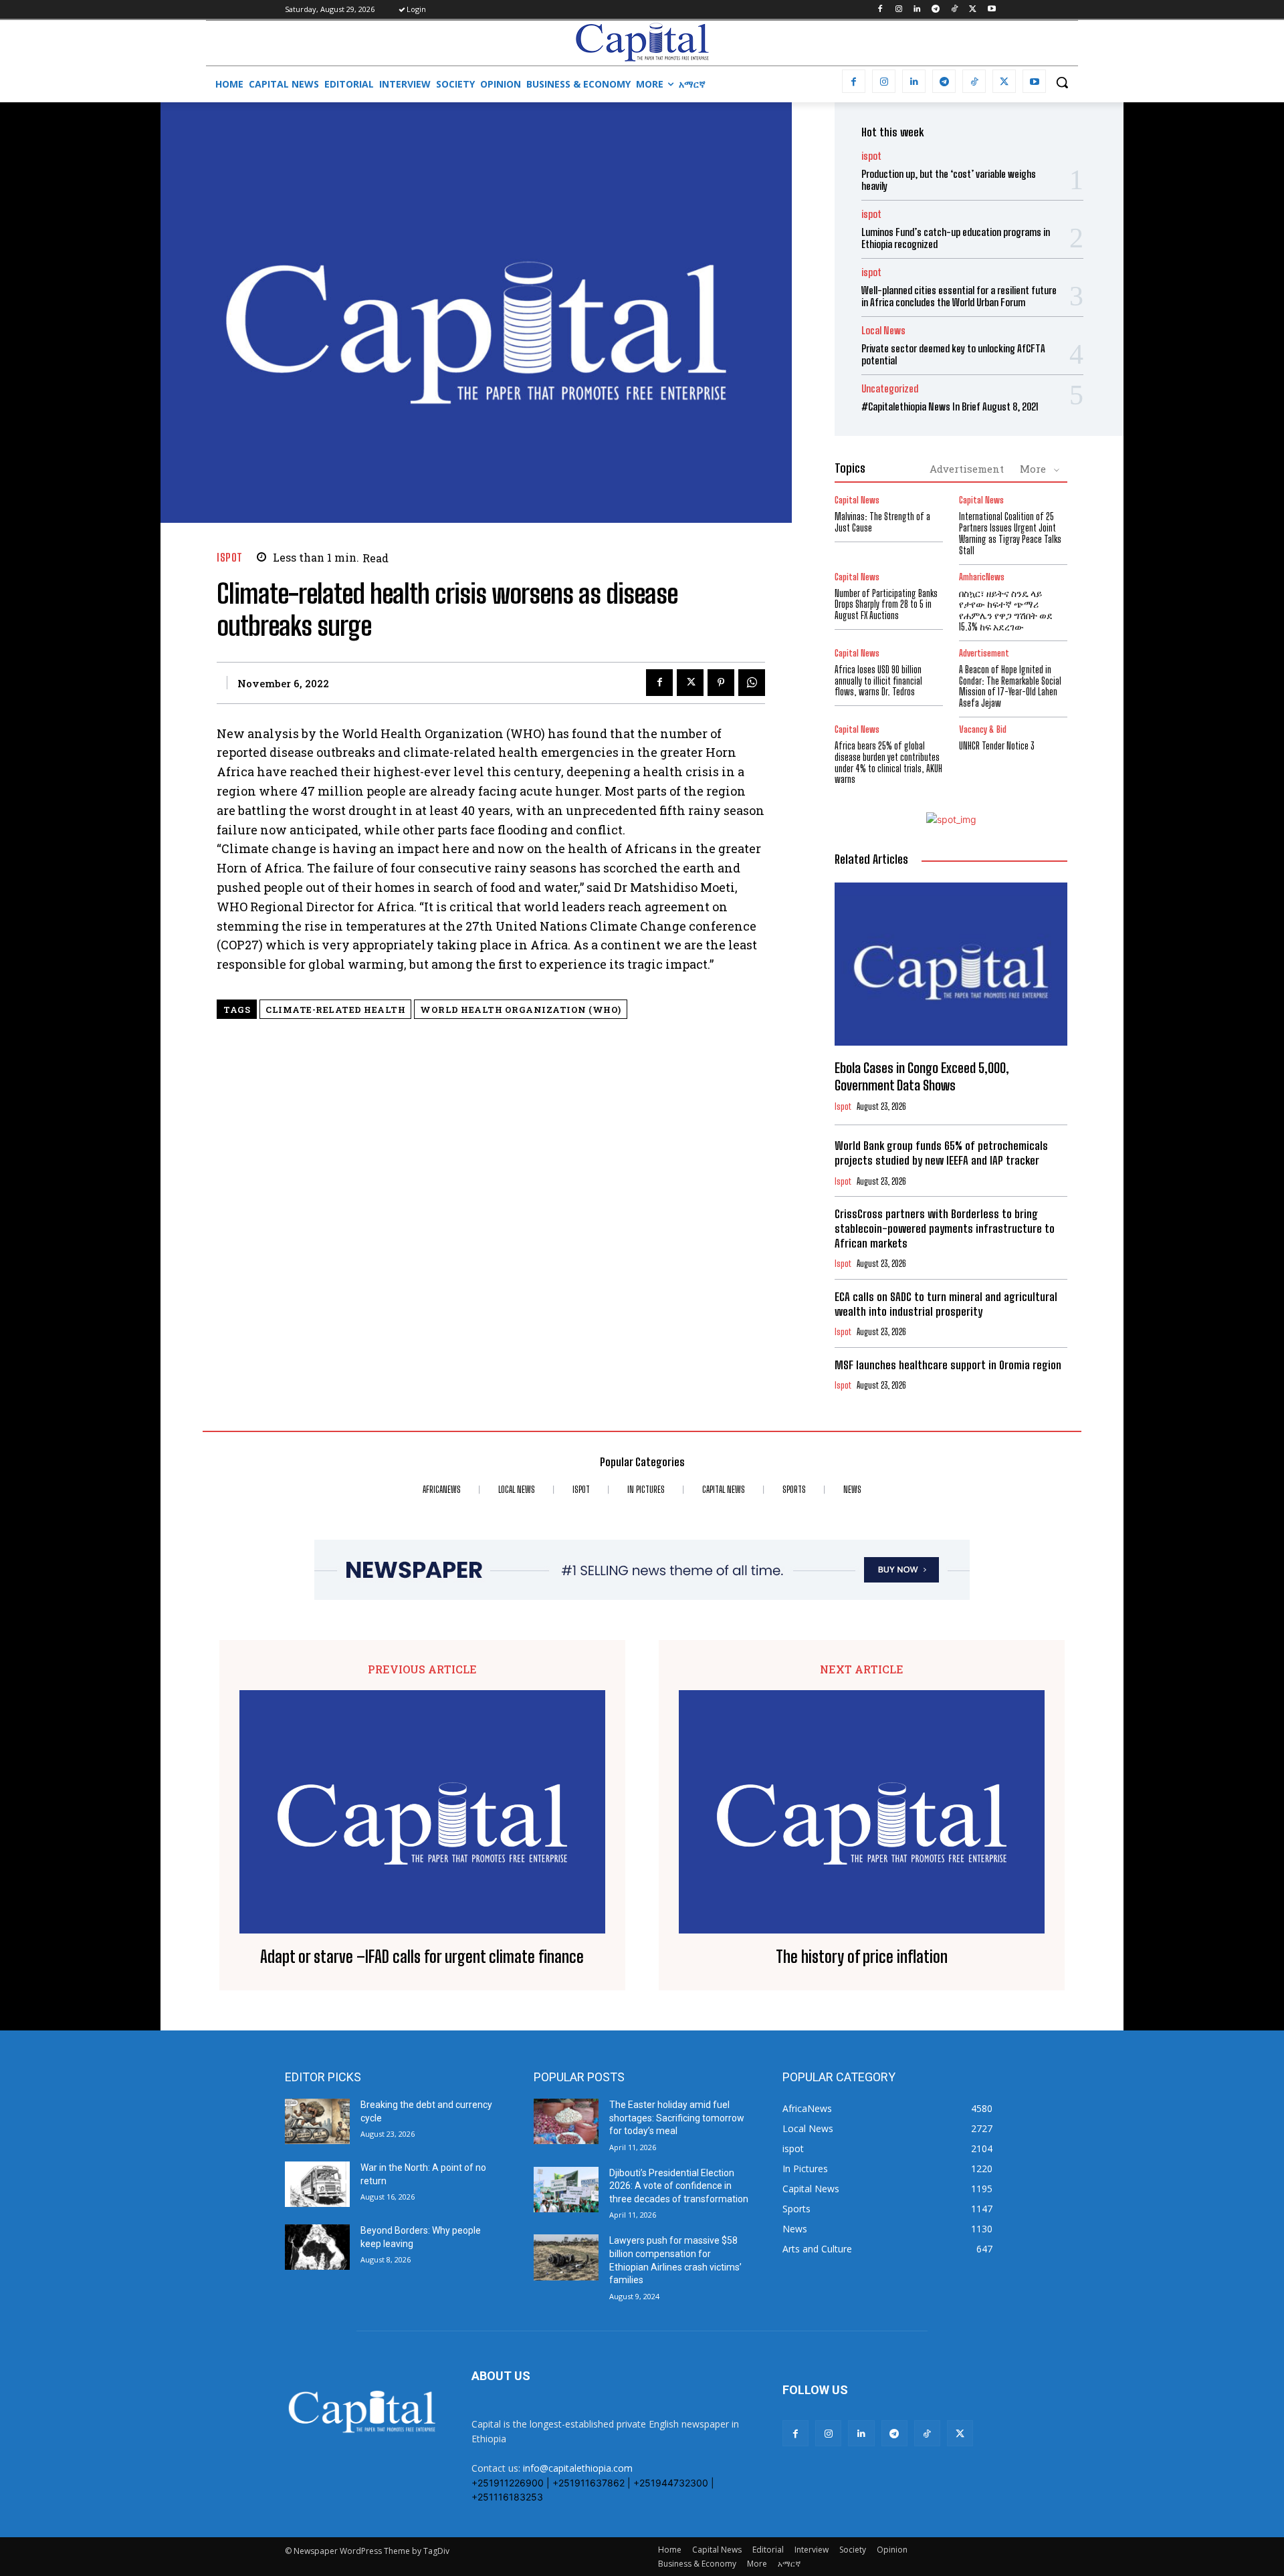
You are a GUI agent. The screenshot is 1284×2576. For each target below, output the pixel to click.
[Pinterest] (721, 683)
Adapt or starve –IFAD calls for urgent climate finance (422, 1957)
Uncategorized (890, 389)
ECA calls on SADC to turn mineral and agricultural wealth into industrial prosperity (946, 1304)
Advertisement (967, 469)
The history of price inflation (862, 1957)
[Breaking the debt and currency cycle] (317, 2121)
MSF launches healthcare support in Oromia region (949, 1365)
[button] (1062, 82)
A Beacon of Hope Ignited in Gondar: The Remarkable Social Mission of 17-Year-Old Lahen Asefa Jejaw (1010, 686)
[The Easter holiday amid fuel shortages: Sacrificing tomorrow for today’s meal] (566, 2121)
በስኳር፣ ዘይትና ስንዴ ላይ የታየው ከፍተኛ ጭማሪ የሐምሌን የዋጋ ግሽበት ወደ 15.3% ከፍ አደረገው (1006, 610)
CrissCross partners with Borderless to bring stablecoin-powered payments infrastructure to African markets (945, 1228)
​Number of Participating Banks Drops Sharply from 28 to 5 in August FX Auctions (886, 605)
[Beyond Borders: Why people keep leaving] (317, 2247)
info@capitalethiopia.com (578, 2468)
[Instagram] (898, 10)
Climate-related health (335, 1010)
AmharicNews (982, 577)
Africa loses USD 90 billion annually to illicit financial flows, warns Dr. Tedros (878, 681)
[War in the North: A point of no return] (317, 2184)
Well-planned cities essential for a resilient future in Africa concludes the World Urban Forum (959, 296)
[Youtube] (991, 10)
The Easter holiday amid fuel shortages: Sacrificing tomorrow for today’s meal (677, 2118)
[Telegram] (936, 10)
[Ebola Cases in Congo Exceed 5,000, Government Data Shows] (951, 964)
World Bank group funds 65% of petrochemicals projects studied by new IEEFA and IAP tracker (941, 1153)
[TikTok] (955, 10)
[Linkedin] (917, 10)
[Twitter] (973, 10)
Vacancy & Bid (983, 730)
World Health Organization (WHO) (521, 1010)
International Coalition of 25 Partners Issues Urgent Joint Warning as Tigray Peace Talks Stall (1010, 533)
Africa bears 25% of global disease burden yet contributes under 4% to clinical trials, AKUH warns (888, 763)
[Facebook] (880, 10)
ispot (230, 557)
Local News (883, 331)
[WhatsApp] (752, 683)
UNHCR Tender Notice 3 (997, 746)
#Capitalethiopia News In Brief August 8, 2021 (950, 406)
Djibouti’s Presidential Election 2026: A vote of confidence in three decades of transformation (679, 2186)
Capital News (857, 500)
